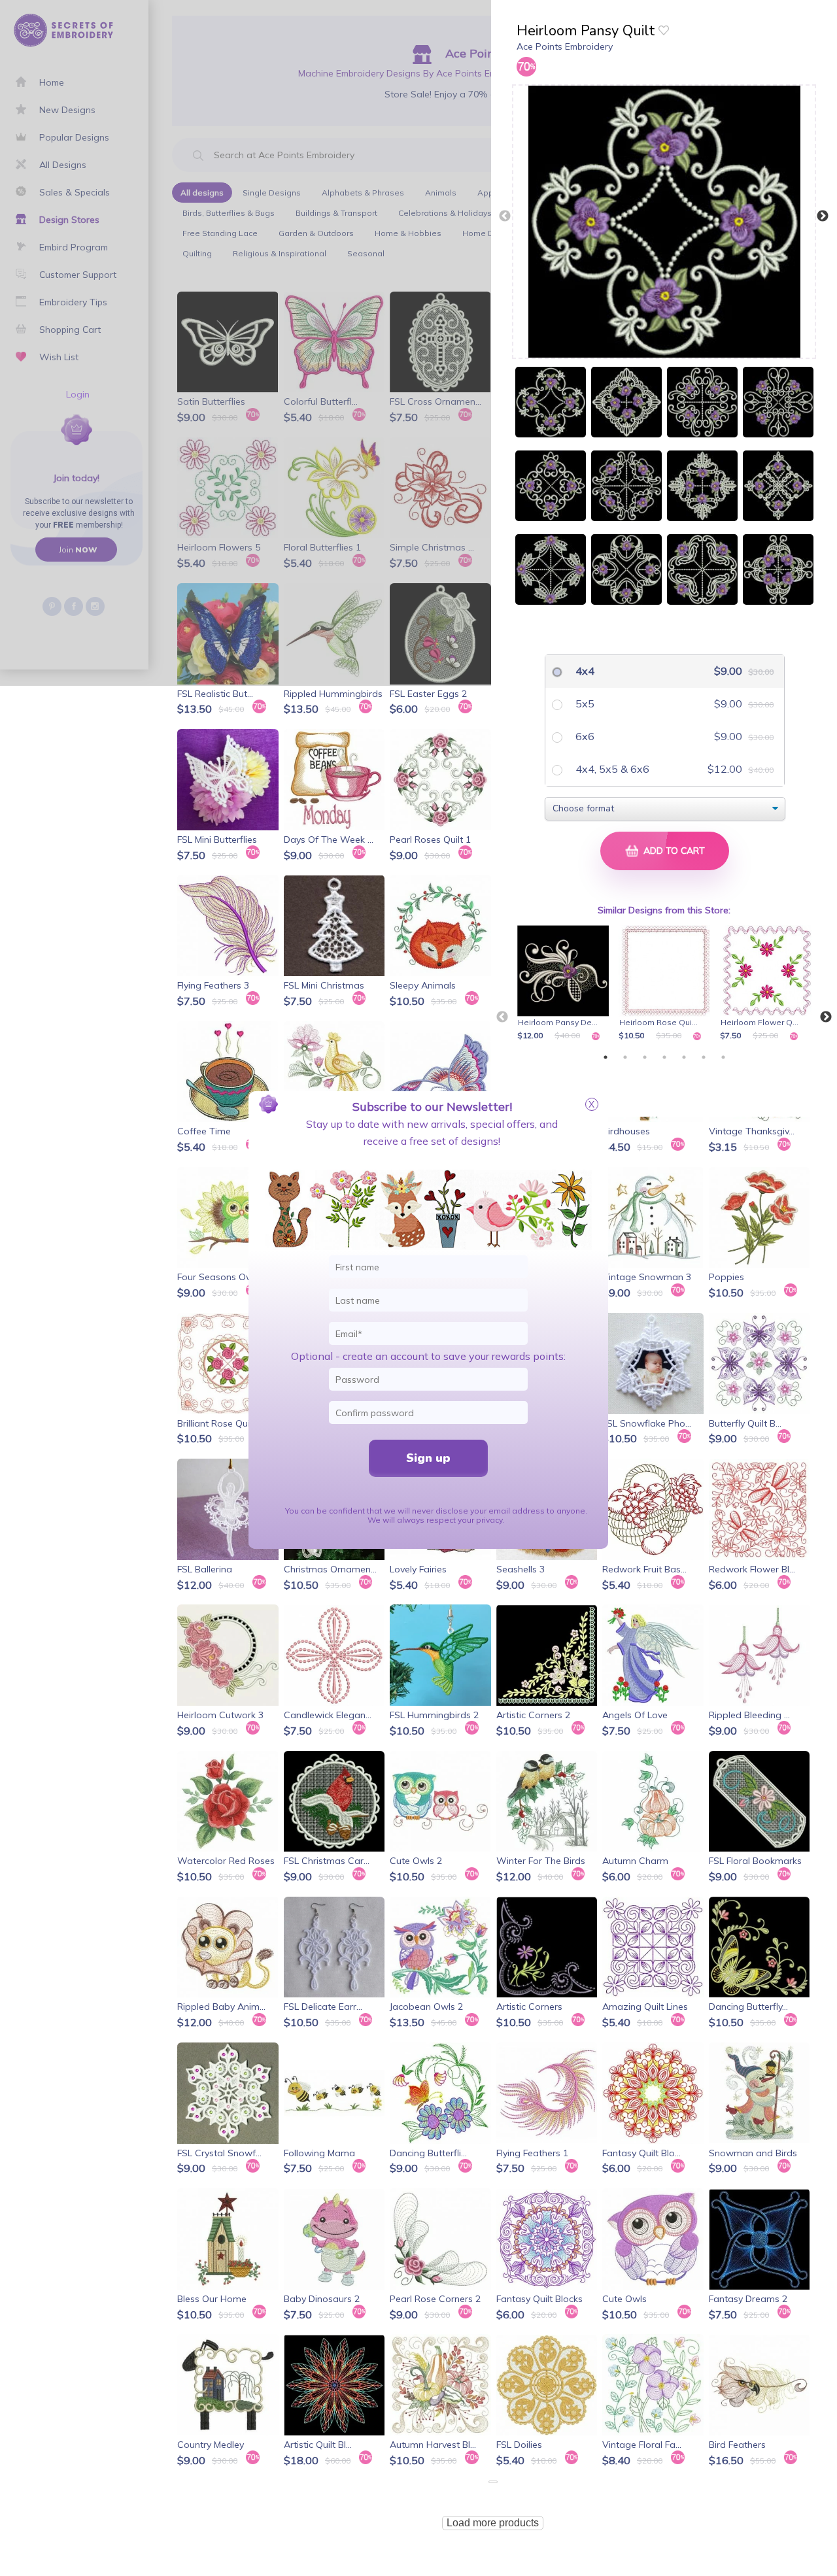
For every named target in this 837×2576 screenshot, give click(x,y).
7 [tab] (723, 1057)
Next (823, 216)
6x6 (584, 736)
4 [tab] (664, 1057)
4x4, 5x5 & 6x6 (611, 769)
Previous (505, 216)
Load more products (493, 2523)
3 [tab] (645, 1057)
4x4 (584, 671)
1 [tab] (606, 1057)
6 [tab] (704, 1057)
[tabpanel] (565, 984)
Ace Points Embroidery (565, 46)
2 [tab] (625, 1057)
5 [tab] (684, 1057)
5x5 (584, 703)
